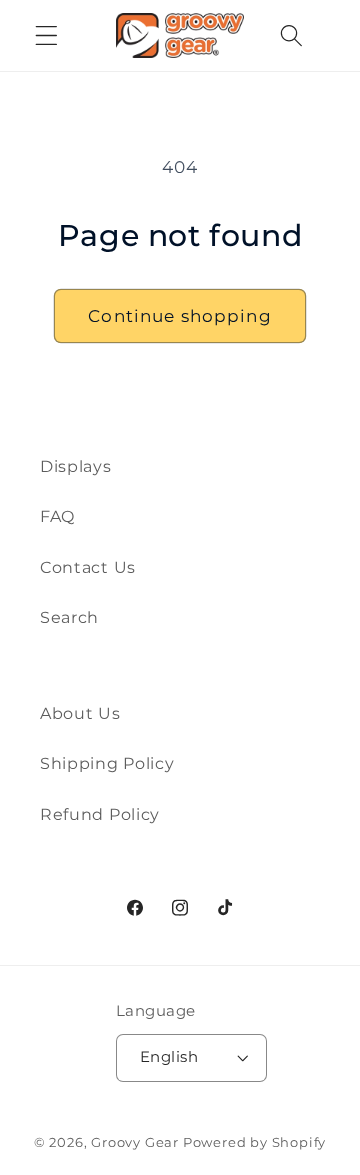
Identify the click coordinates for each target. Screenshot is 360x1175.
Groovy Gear (135, 1142)
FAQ (57, 516)
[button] (46, 35)
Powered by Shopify (255, 1142)
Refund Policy (100, 814)
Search (69, 617)
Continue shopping (180, 315)
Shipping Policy (107, 763)
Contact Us (88, 567)
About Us (80, 713)
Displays (76, 466)
